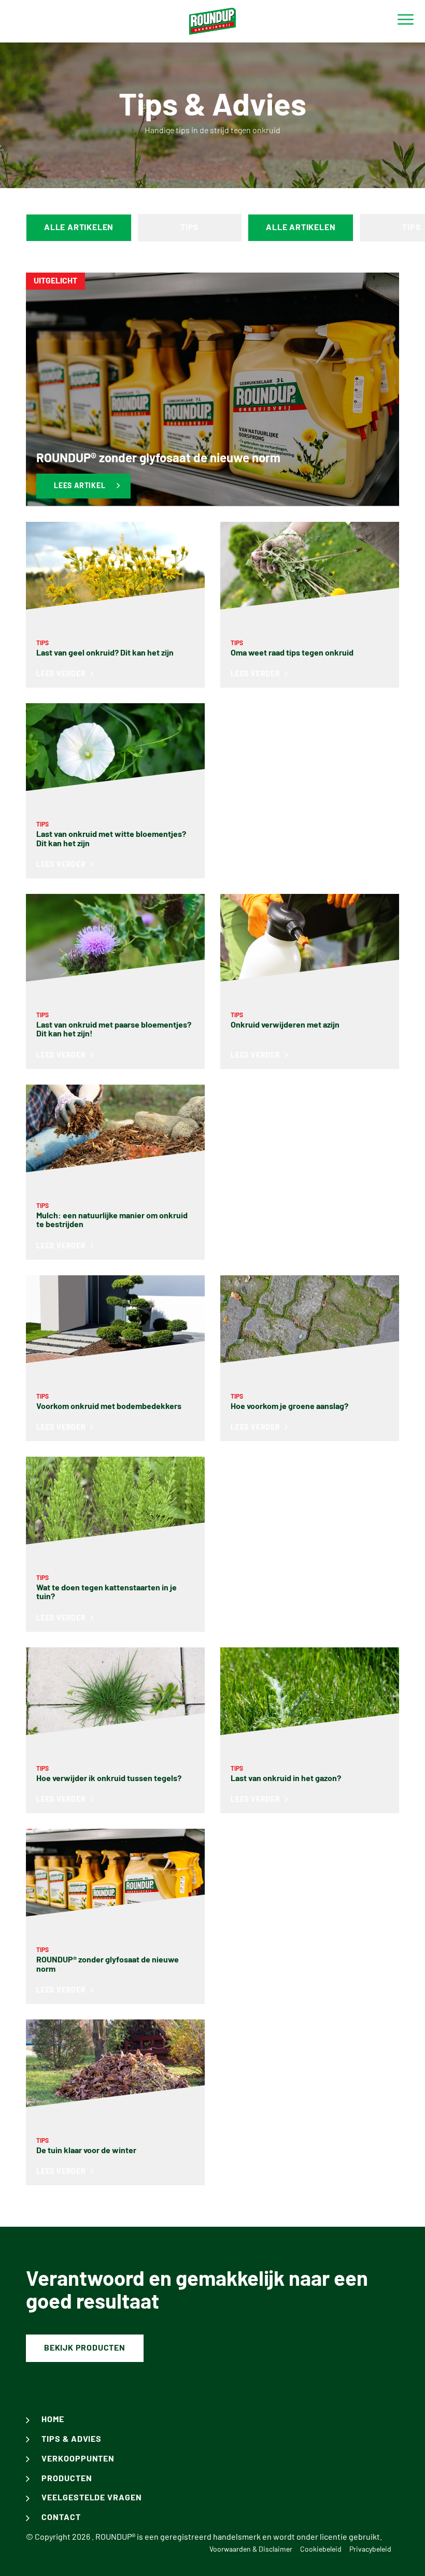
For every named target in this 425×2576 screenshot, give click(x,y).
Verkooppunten (78, 2459)
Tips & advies (72, 2439)
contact (61, 2517)
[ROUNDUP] (212, 21)
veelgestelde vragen (92, 2498)
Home (53, 2420)
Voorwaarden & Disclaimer (251, 2550)
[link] (212, 389)
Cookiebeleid (321, 2550)
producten (67, 2479)
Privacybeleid (370, 2550)
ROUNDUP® (115, 2537)
